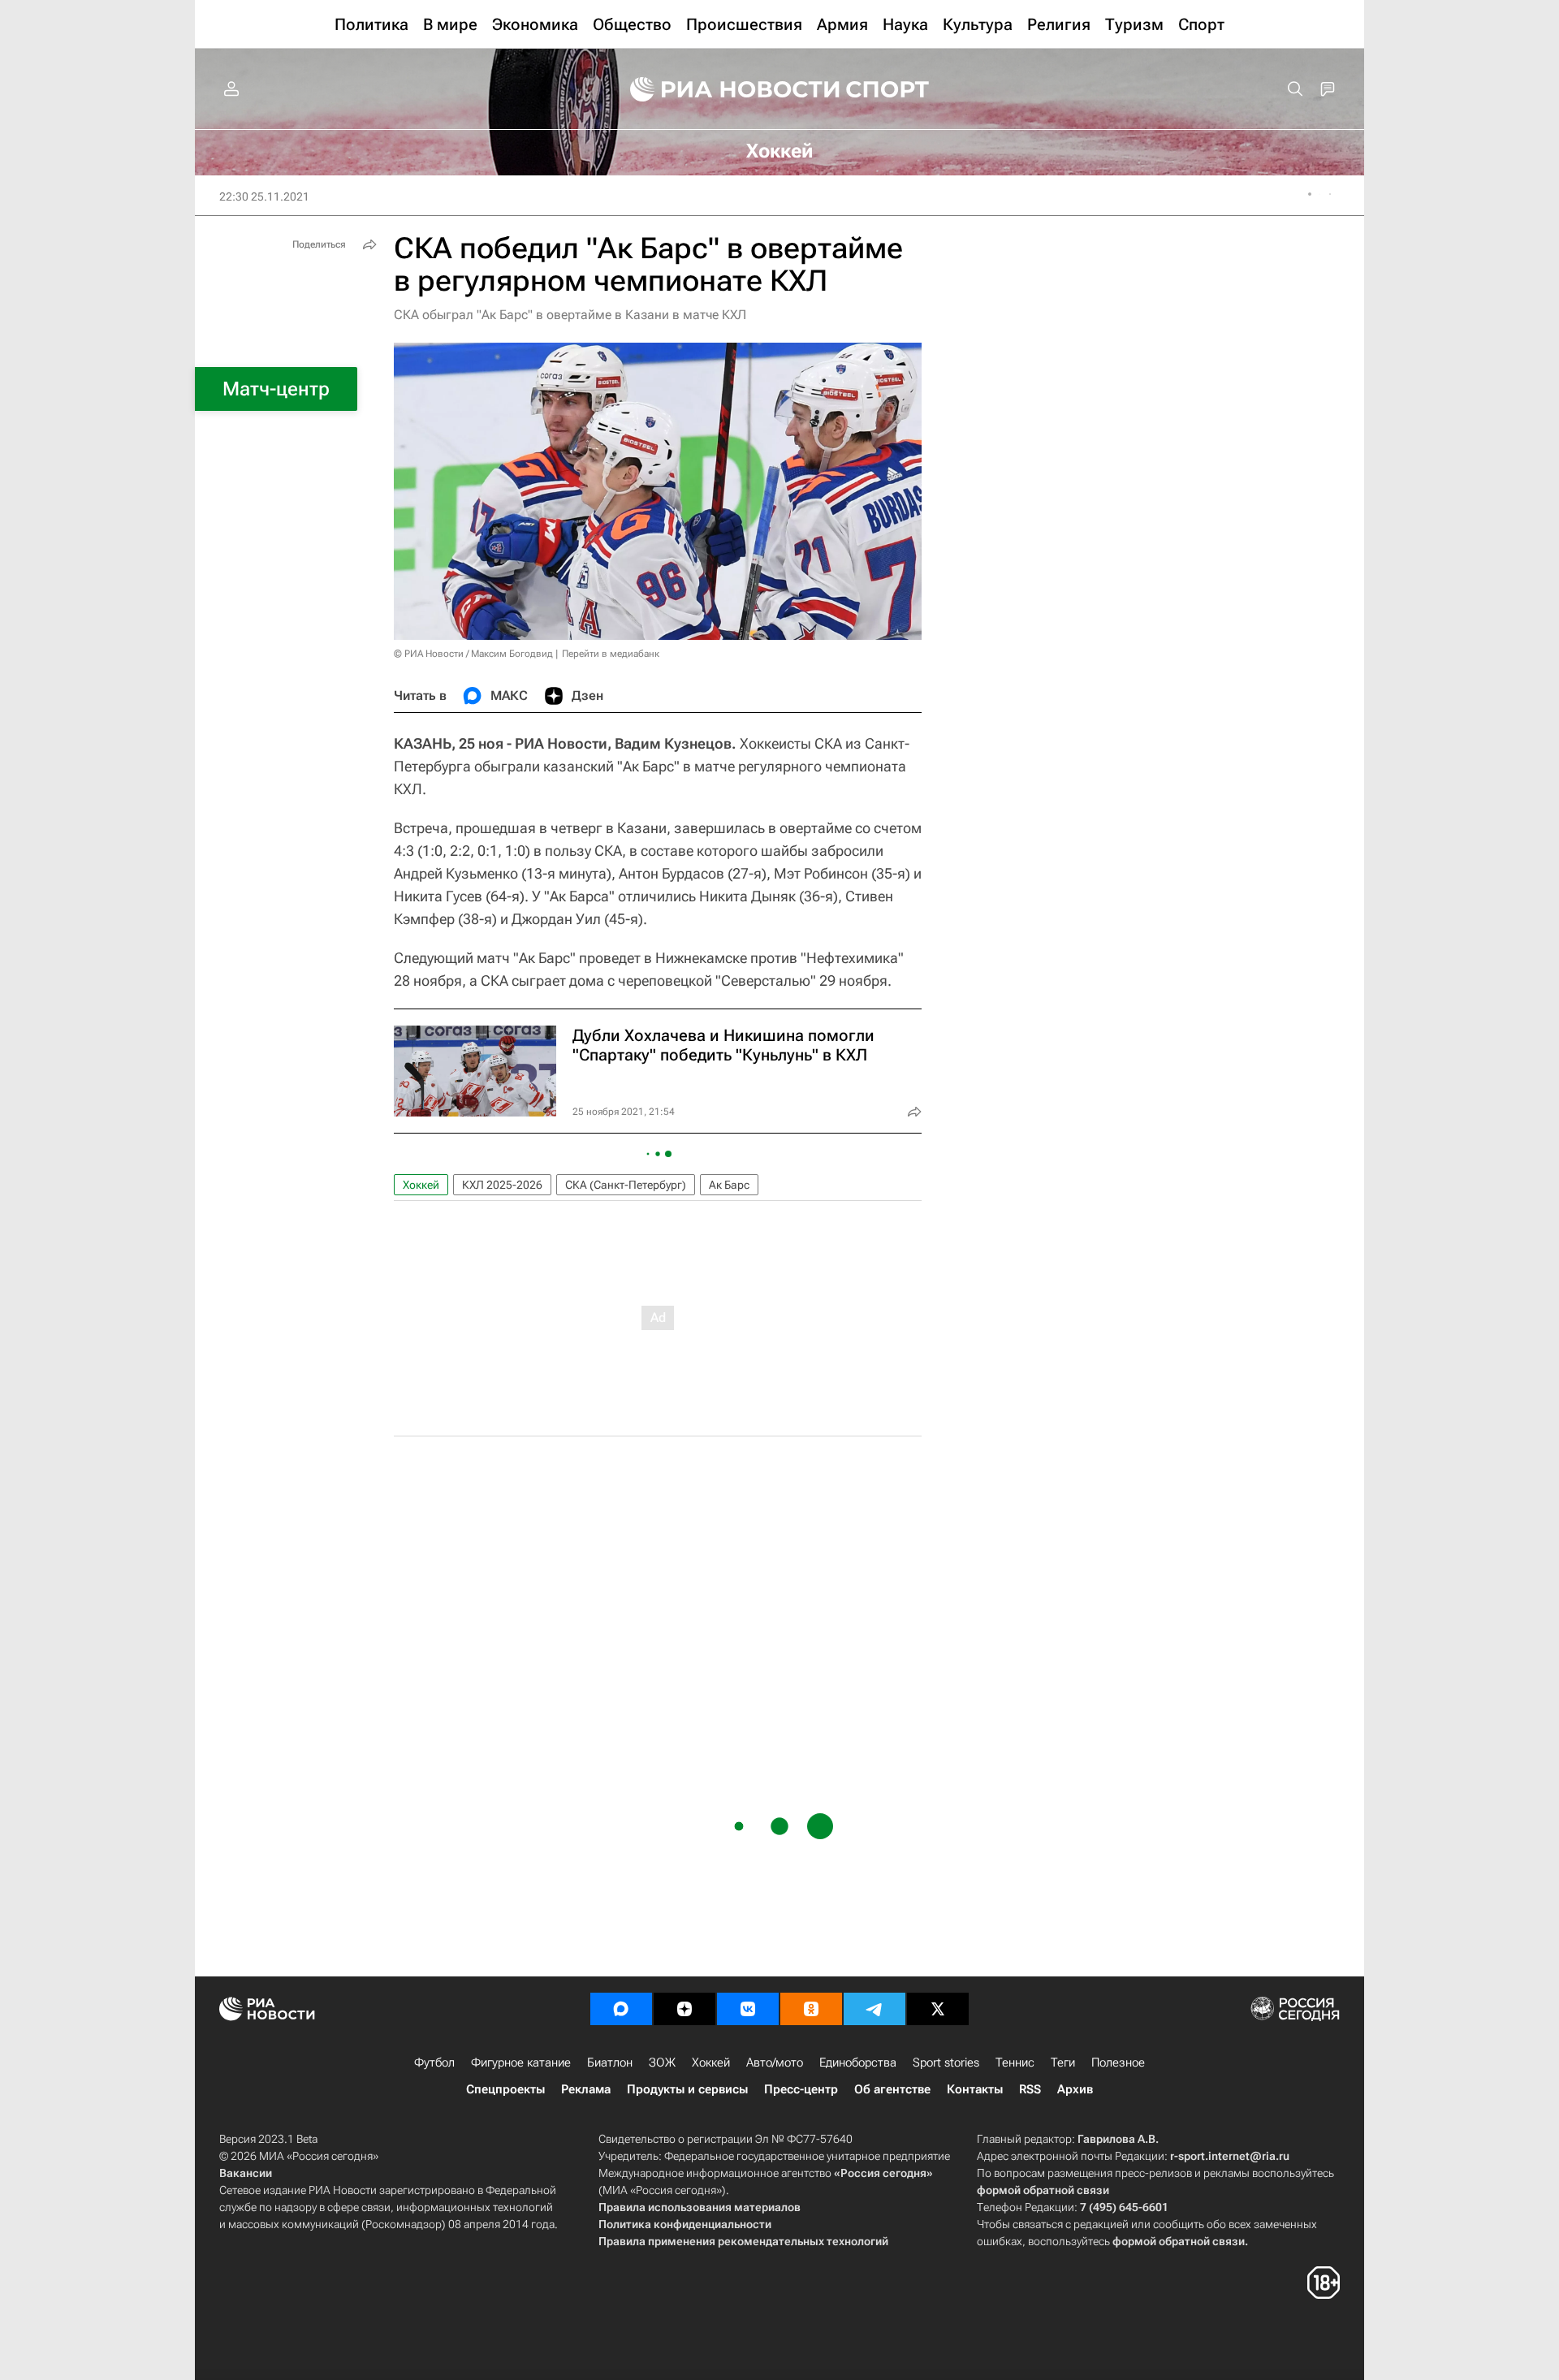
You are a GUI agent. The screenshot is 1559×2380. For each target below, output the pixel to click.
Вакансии (246, 2173)
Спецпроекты (505, 2089)
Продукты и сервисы (687, 2089)
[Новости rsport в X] (938, 2009)
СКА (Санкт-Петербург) (626, 1185)
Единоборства (858, 2063)
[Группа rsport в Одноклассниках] (811, 2009)
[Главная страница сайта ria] (724, 89)
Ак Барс (729, 1185)
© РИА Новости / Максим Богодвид (473, 654)
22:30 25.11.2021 (264, 197)
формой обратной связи (1043, 2190)
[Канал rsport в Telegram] (875, 2009)
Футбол (434, 2063)
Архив (1075, 2089)
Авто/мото (775, 2063)
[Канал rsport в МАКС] (621, 2009)
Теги (1063, 2063)
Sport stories (946, 2063)
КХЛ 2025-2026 (502, 1185)
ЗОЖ (662, 2063)
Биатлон (610, 2063)
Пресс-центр (801, 2089)
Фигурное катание (521, 2063)
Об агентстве (892, 2089)
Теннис (1015, 2063)
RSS (1030, 2089)
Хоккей (421, 1185)
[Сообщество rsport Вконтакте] (748, 2009)
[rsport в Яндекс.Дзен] (684, 2009)
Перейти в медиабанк (611, 654)
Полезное (1118, 2063)
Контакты (975, 2089)
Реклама (586, 2089)
